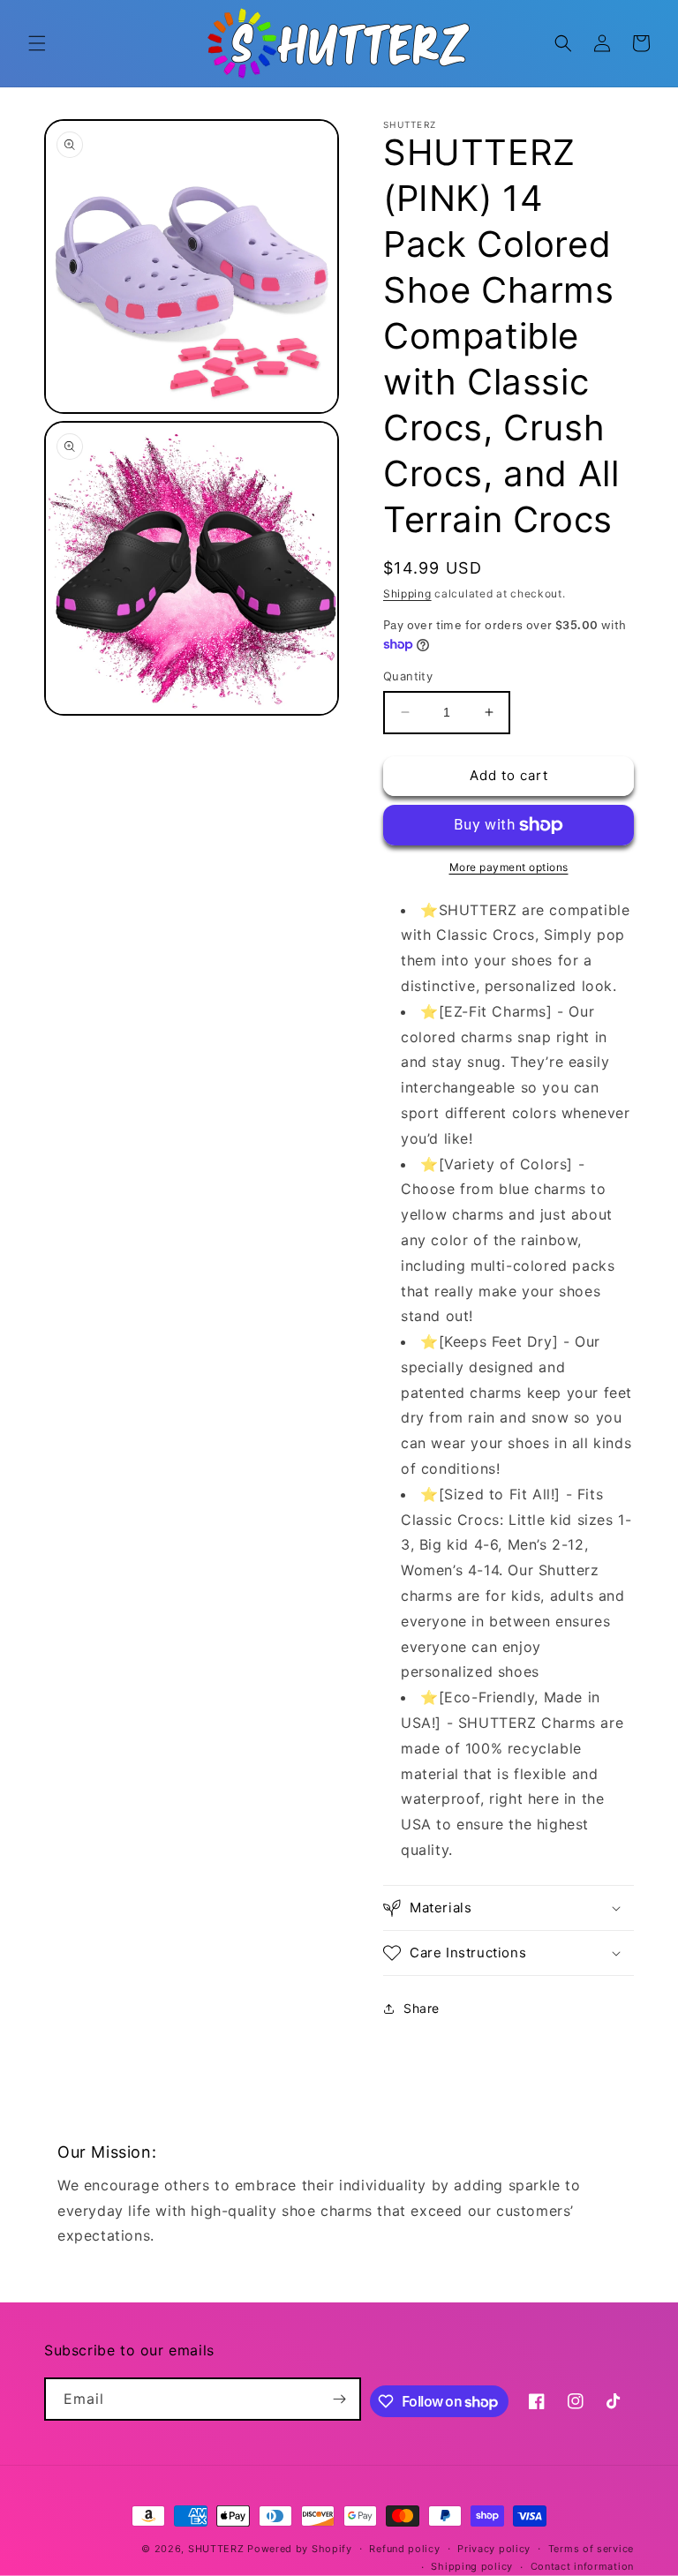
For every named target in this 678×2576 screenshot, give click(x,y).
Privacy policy (494, 2549)
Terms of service (591, 2549)
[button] (37, 43)
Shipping (407, 593)
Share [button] (422, 2008)
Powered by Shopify (300, 2549)
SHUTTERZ (216, 2549)
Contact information (582, 2566)
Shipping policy (472, 2566)
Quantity (408, 676)
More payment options (509, 867)
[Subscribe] (340, 2399)
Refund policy (404, 2549)
